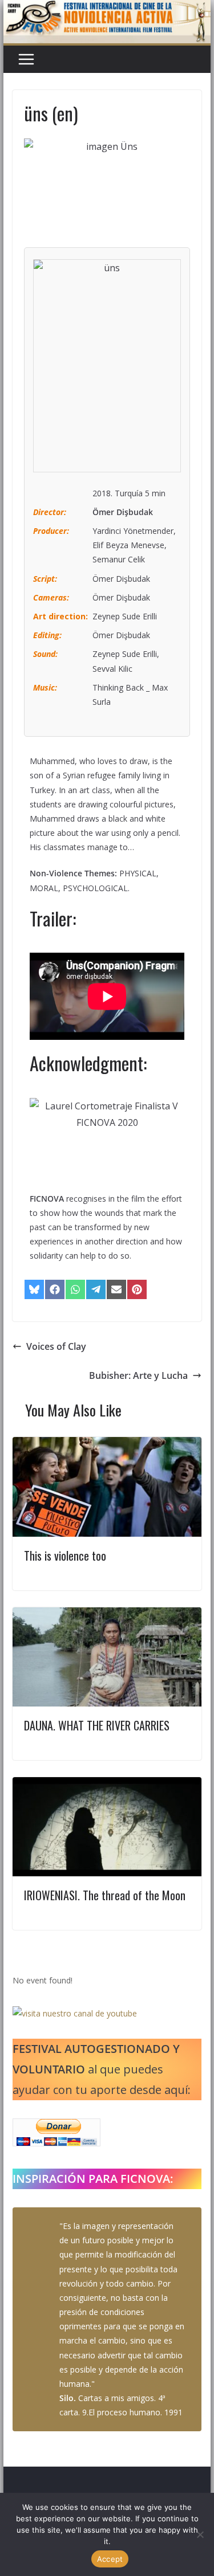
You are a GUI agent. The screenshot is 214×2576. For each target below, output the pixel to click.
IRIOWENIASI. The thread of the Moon (105, 1895)
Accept (110, 2559)
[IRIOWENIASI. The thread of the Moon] (107, 1785)
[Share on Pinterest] (137, 1289)
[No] (200, 2534)
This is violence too (65, 1556)
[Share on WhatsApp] (75, 1289)
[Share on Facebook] (55, 1289)
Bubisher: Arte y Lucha (138, 1375)
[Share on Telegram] (96, 1289)
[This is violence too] (107, 1445)
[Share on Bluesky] (34, 1289)
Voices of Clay (56, 1346)
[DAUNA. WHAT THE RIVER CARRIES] (107, 1615)
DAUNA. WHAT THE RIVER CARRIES (97, 1725)
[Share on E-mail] (116, 1289)
